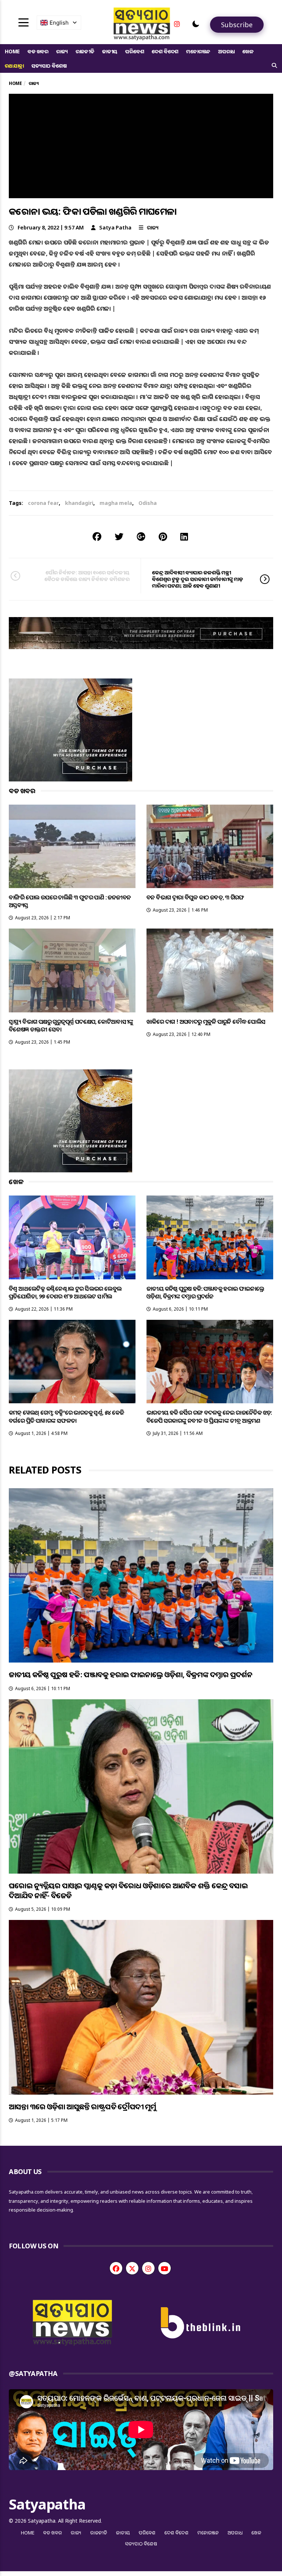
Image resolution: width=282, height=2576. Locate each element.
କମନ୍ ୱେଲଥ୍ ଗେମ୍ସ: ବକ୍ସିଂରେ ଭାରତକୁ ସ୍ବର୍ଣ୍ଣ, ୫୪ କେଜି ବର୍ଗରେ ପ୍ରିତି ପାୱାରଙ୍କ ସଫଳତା (66, 1416)
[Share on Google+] (141, 536)
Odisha (148, 503)
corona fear (43, 503)
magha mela (116, 503)
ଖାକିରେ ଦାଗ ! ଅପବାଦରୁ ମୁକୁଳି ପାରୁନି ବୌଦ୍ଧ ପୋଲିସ (206, 1022)
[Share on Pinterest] (163, 536)
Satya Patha (115, 227)
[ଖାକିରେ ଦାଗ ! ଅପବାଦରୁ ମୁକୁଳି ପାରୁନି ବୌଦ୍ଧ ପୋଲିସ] (210, 970)
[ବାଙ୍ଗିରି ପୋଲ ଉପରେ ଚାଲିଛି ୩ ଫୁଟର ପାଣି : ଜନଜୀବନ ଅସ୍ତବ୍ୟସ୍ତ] (72, 846)
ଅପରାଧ (226, 51)
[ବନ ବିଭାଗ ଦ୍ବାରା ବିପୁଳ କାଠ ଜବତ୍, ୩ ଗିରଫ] (210, 846)
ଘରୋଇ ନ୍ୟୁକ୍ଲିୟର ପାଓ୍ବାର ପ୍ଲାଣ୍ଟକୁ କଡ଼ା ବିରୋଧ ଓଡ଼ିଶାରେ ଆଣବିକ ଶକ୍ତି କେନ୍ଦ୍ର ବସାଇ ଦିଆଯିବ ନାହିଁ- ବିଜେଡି (128, 1891)
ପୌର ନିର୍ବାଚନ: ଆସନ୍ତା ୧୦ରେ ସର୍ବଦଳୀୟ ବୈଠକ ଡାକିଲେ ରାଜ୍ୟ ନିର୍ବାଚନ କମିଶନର (87, 576)
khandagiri (79, 503)
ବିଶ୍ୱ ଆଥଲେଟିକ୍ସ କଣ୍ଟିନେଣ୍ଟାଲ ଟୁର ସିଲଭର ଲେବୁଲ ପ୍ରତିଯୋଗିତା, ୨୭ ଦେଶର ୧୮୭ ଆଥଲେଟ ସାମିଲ (65, 1292)
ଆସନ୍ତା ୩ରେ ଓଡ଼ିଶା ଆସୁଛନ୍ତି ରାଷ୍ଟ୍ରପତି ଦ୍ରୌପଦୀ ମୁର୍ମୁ (83, 2107)
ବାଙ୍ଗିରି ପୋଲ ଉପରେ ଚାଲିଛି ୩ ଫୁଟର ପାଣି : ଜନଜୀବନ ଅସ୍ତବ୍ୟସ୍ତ (70, 901)
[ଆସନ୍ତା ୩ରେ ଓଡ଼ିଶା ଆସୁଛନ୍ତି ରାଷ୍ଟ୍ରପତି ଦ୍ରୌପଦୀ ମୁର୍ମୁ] (141, 2007)
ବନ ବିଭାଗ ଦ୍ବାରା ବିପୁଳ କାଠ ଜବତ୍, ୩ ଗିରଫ (195, 897)
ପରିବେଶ (135, 51)
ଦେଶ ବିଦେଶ (165, 51)
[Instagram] (177, 24)
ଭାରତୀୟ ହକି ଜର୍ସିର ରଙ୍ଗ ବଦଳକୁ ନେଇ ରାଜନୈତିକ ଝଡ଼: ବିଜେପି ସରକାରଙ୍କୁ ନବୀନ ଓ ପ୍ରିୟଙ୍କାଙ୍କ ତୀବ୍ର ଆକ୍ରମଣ (209, 1416)
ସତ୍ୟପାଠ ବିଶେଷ (49, 66)
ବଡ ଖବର (38, 51)
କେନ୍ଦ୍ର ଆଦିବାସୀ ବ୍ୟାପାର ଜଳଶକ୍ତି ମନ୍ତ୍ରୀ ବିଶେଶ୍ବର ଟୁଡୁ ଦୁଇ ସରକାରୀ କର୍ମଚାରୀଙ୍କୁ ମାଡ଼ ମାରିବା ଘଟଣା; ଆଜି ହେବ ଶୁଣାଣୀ (198, 579)
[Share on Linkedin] (184, 536)
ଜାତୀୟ (110, 51)
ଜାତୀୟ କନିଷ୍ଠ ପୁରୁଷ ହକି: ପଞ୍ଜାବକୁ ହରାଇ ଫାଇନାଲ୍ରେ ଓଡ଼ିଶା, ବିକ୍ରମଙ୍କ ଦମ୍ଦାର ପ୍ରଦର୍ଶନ (205, 1292)
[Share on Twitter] (119, 536)
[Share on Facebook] (97, 536)
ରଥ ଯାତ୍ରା (14, 66)
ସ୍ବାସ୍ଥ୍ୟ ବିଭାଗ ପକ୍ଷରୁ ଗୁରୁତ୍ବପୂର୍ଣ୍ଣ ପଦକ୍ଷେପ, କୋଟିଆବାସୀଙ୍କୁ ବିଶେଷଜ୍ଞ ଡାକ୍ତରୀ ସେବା (71, 1025)
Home (12, 51)
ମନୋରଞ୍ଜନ (198, 51)
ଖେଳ (248, 51)
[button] (196, 24)
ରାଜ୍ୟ (62, 51)
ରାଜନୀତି (85, 51)
